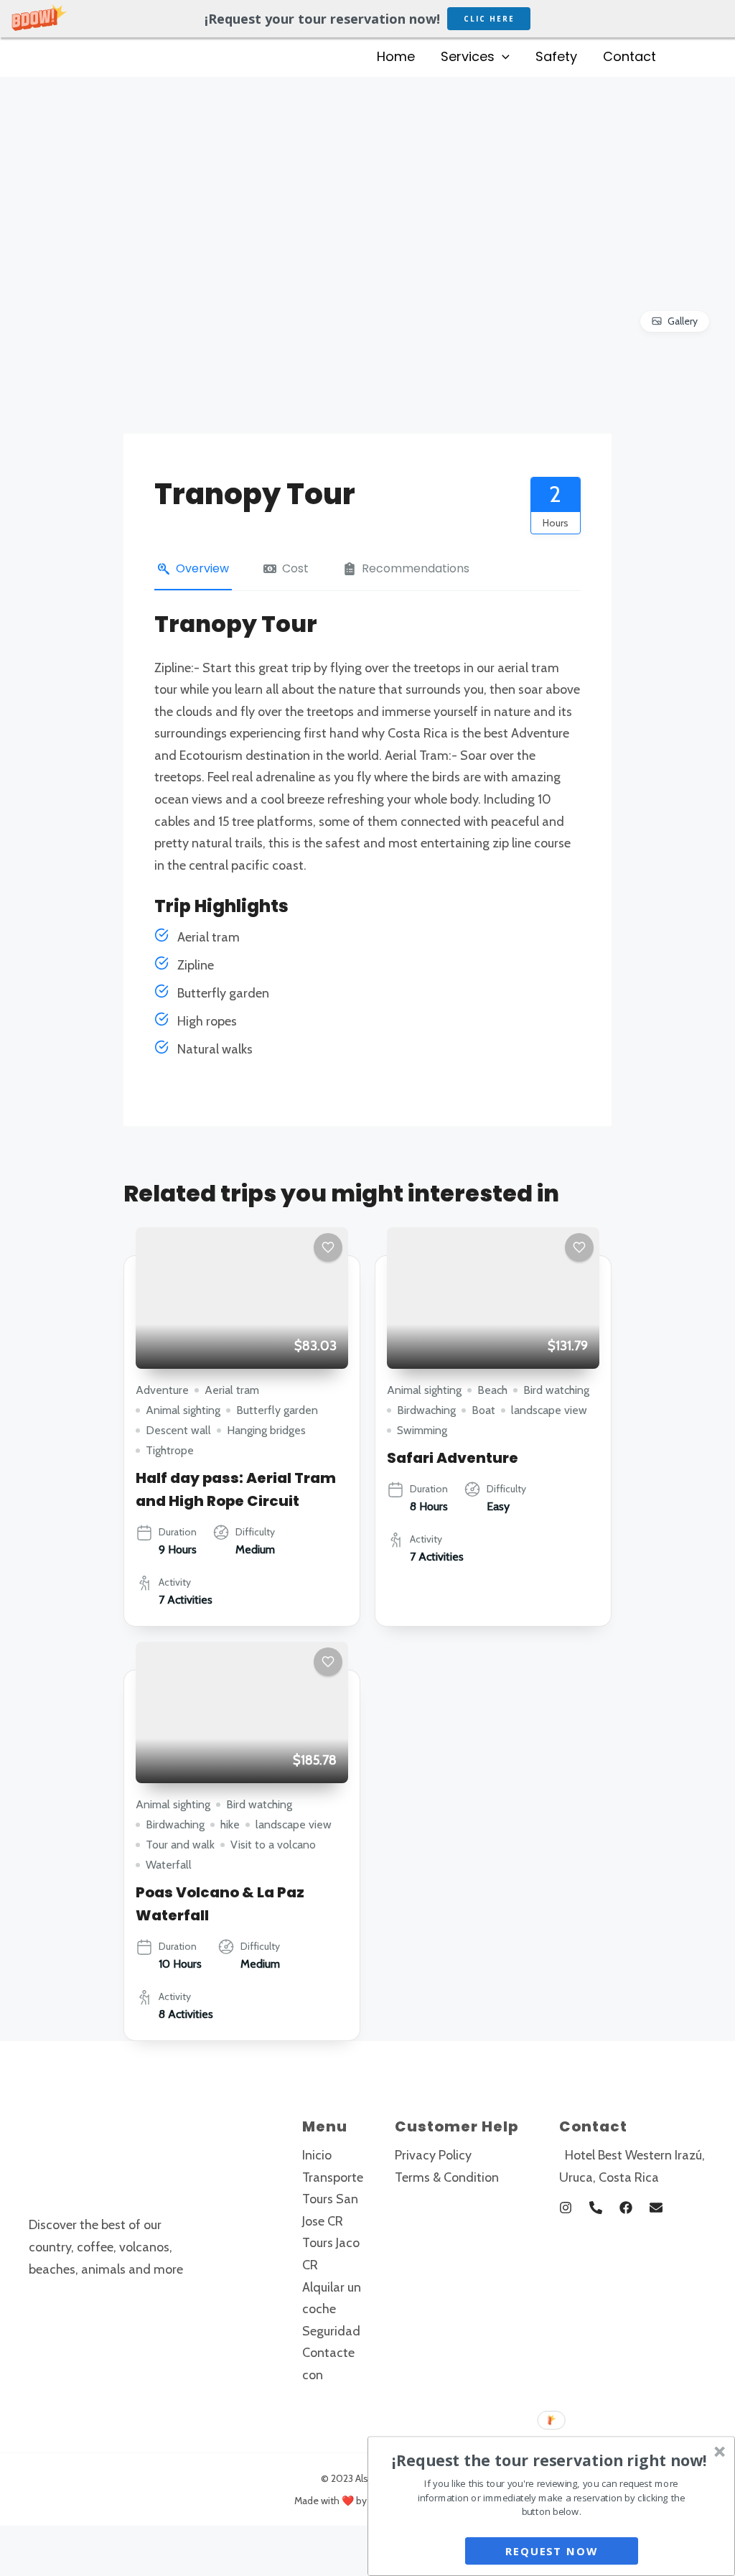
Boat (483, 1410)
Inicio (317, 2155)
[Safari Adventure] (493, 1298)
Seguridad (331, 2331)
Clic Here (489, 19)
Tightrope (170, 1450)
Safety (556, 56)
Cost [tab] (295, 568)
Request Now (551, 2551)
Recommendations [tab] (416, 568)
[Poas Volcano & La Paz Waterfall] (242, 1712)
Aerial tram (232, 1390)
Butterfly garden (277, 1410)
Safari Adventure (453, 1458)
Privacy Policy (433, 2155)
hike (230, 1824)
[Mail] (656, 2208)
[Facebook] (626, 2208)
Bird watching (556, 1390)
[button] (367, 19)
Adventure (162, 1390)
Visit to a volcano (273, 1845)
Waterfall (169, 1865)
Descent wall (178, 1430)
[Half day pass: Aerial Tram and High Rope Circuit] (242, 1298)
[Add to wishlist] (328, 1247)
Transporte (333, 2177)
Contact (629, 56)
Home (396, 56)
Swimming (422, 1430)
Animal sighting (183, 1410)
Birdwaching (426, 1410)
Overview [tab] (202, 568)
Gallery (683, 321)
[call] (596, 2208)
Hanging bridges (266, 1430)
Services (468, 56)
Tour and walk (180, 1845)
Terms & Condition (447, 2177)
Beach (492, 1390)
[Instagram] (566, 2208)
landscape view (549, 1410)
